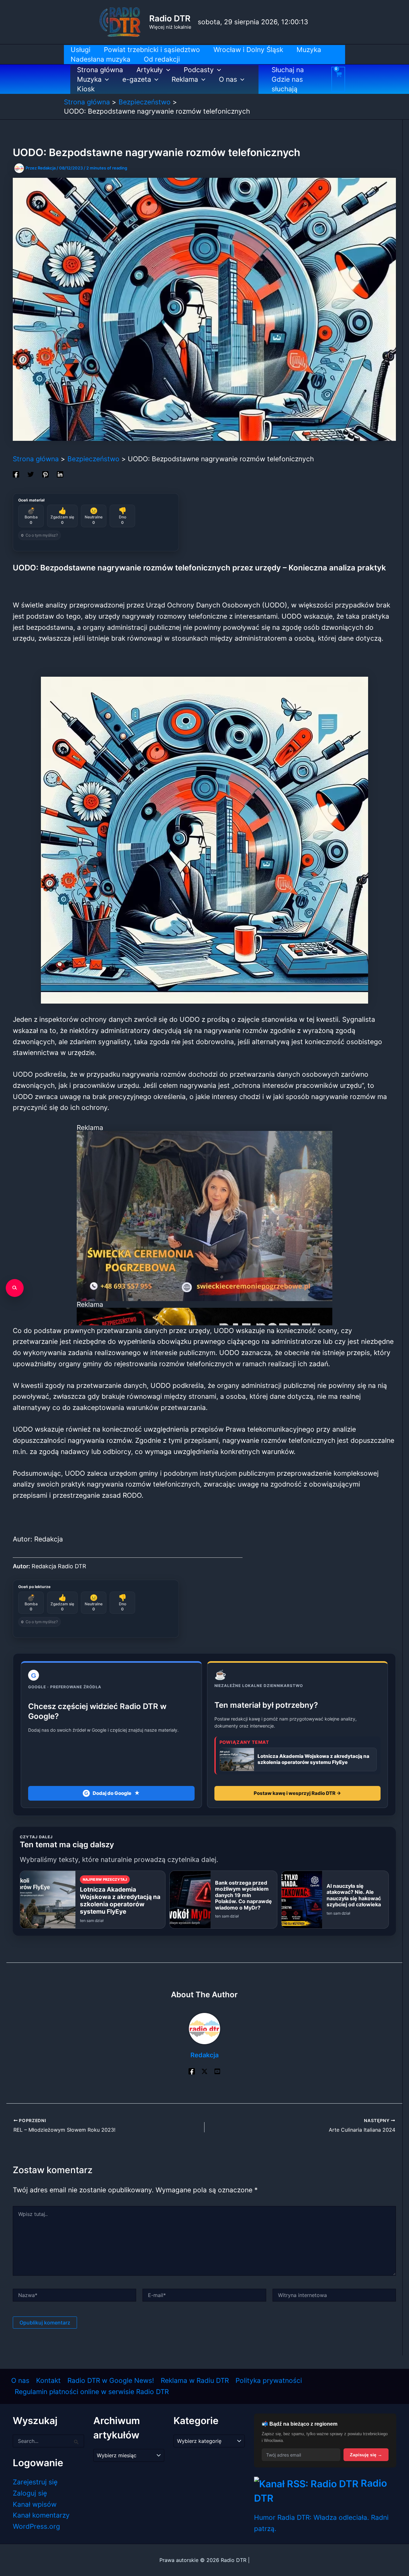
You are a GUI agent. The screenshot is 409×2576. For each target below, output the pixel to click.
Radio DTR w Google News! (111, 2380)
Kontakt (48, 2380)
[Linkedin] (60, 474)
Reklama (185, 79)
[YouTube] (217, 2071)
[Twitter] (31, 474)
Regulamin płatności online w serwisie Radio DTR (92, 2392)
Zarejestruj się (35, 2482)
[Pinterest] (45, 474)
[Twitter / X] (204, 2071)
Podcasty (199, 70)
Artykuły (150, 70)
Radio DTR (170, 18)
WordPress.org (36, 2526)
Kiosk (86, 89)
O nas (228, 79)
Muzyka (89, 79)
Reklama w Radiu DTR (195, 2380)
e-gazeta (137, 79)
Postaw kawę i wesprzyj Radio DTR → (297, 1793)
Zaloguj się (30, 2493)
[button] (167, 70)
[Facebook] (16, 474)
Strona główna (100, 70)
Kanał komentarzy (41, 2515)
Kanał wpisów (35, 2504)
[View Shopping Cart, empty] (338, 79)
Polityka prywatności (269, 2380)
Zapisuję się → (366, 2455)
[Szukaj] (15, 1288)
